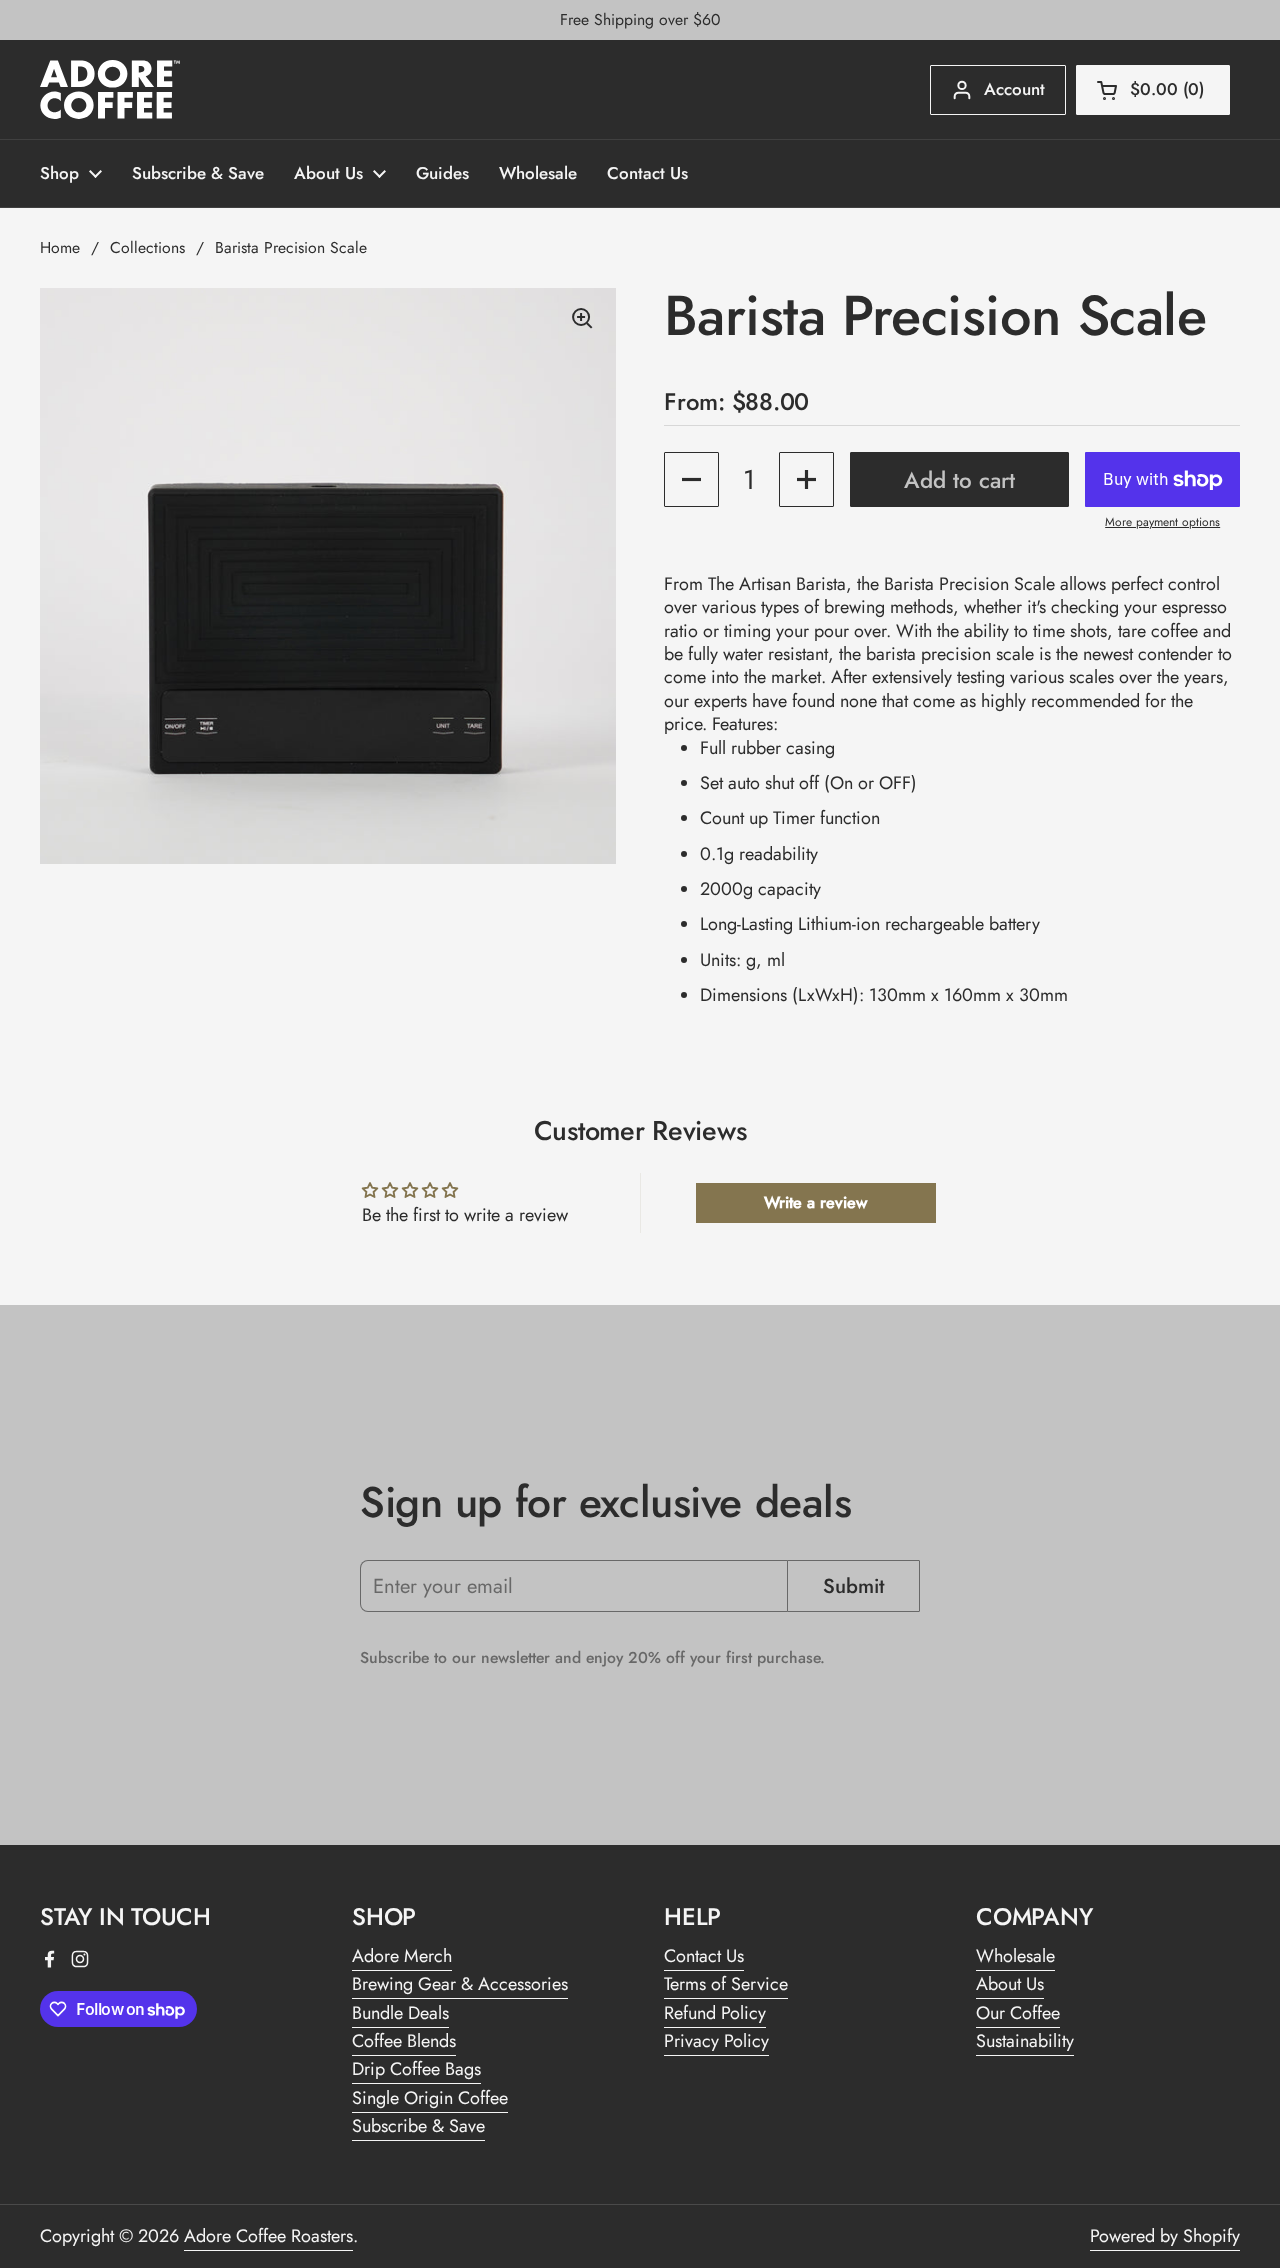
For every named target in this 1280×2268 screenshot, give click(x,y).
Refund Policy (715, 2013)
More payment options (1162, 523)
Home (60, 247)
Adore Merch (402, 1956)
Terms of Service (726, 1984)
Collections (147, 247)
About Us (1010, 1984)
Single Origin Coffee (430, 2098)
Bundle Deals (400, 2013)
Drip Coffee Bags (416, 2069)
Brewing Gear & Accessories (460, 1984)
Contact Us (704, 1956)
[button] (1153, 90)
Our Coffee (1018, 2013)
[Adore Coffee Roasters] (110, 89)
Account (1014, 89)
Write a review (815, 1202)
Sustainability (1025, 2041)
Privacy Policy (716, 2041)
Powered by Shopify (1165, 2236)
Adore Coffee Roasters (268, 2236)
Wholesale (1015, 1956)
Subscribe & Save (418, 2126)
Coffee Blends (404, 2041)
